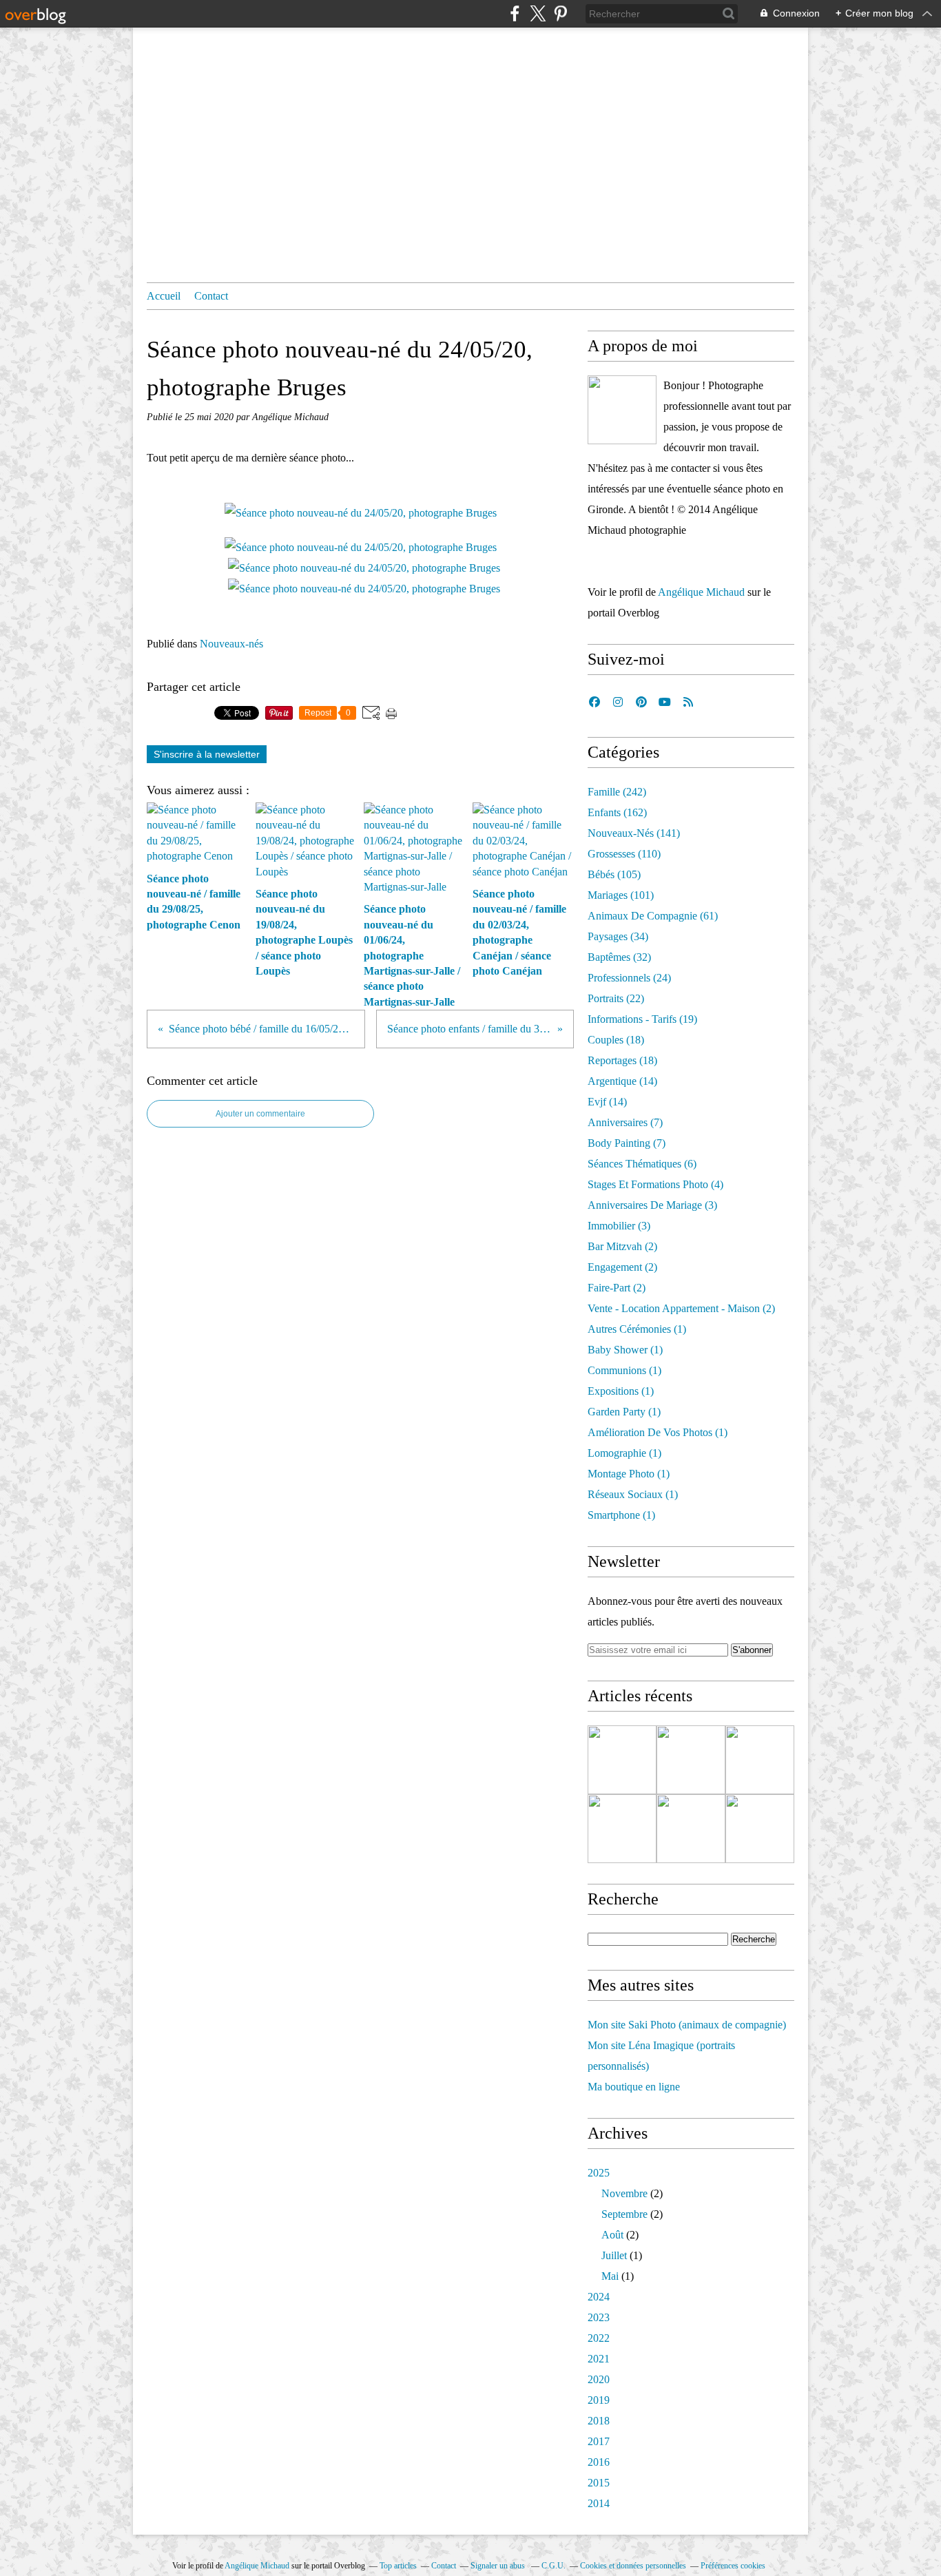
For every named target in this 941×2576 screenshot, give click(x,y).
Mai (610, 2276)
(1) (637, 1329)
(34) (618, 936)
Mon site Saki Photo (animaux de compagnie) (687, 2025)
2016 (599, 2462)
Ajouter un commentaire (260, 1114)
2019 (599, 2400)
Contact (211, 296)
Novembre (624, 2193)
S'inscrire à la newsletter (207, 754)
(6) (642, 1164)
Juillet (614, 2255)
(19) (642, 1019)
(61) (653, 916)
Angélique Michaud (701, 592)
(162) (617, 812)
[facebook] (515, 13)
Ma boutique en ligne (634, 2087)
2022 (599, 2338)
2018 (599, 2421)
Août (612, 2235)
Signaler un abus (499, 2566)
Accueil (164, 296)
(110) (624, 854)
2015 (599, 2483)
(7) (625, 1122)
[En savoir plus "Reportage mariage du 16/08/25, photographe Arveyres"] (622, 1829)
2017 (599, 2441)
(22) (616, 998)
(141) (634, 833)
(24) (629, 978)
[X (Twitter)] (538, 13)
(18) (616, 1040)
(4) (655, 1184)
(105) (614, 874)
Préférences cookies (733, 2566)
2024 (599, 2297)
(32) (619, 957)
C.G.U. (554, 2566)
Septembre (624, 2214)
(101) (621, 895)
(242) (617, 792)
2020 (599, 2379)
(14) (622, 1081)
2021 (599, 2359)
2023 (599, 2317)
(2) (622, 1246)
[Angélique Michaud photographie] (622, 410)
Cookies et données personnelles (633, 2566)
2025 (599, 2173)
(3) (652, 1205)
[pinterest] (560, 13)
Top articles (398, 2566)
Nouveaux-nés (231, 644)
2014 (599, 2503)
